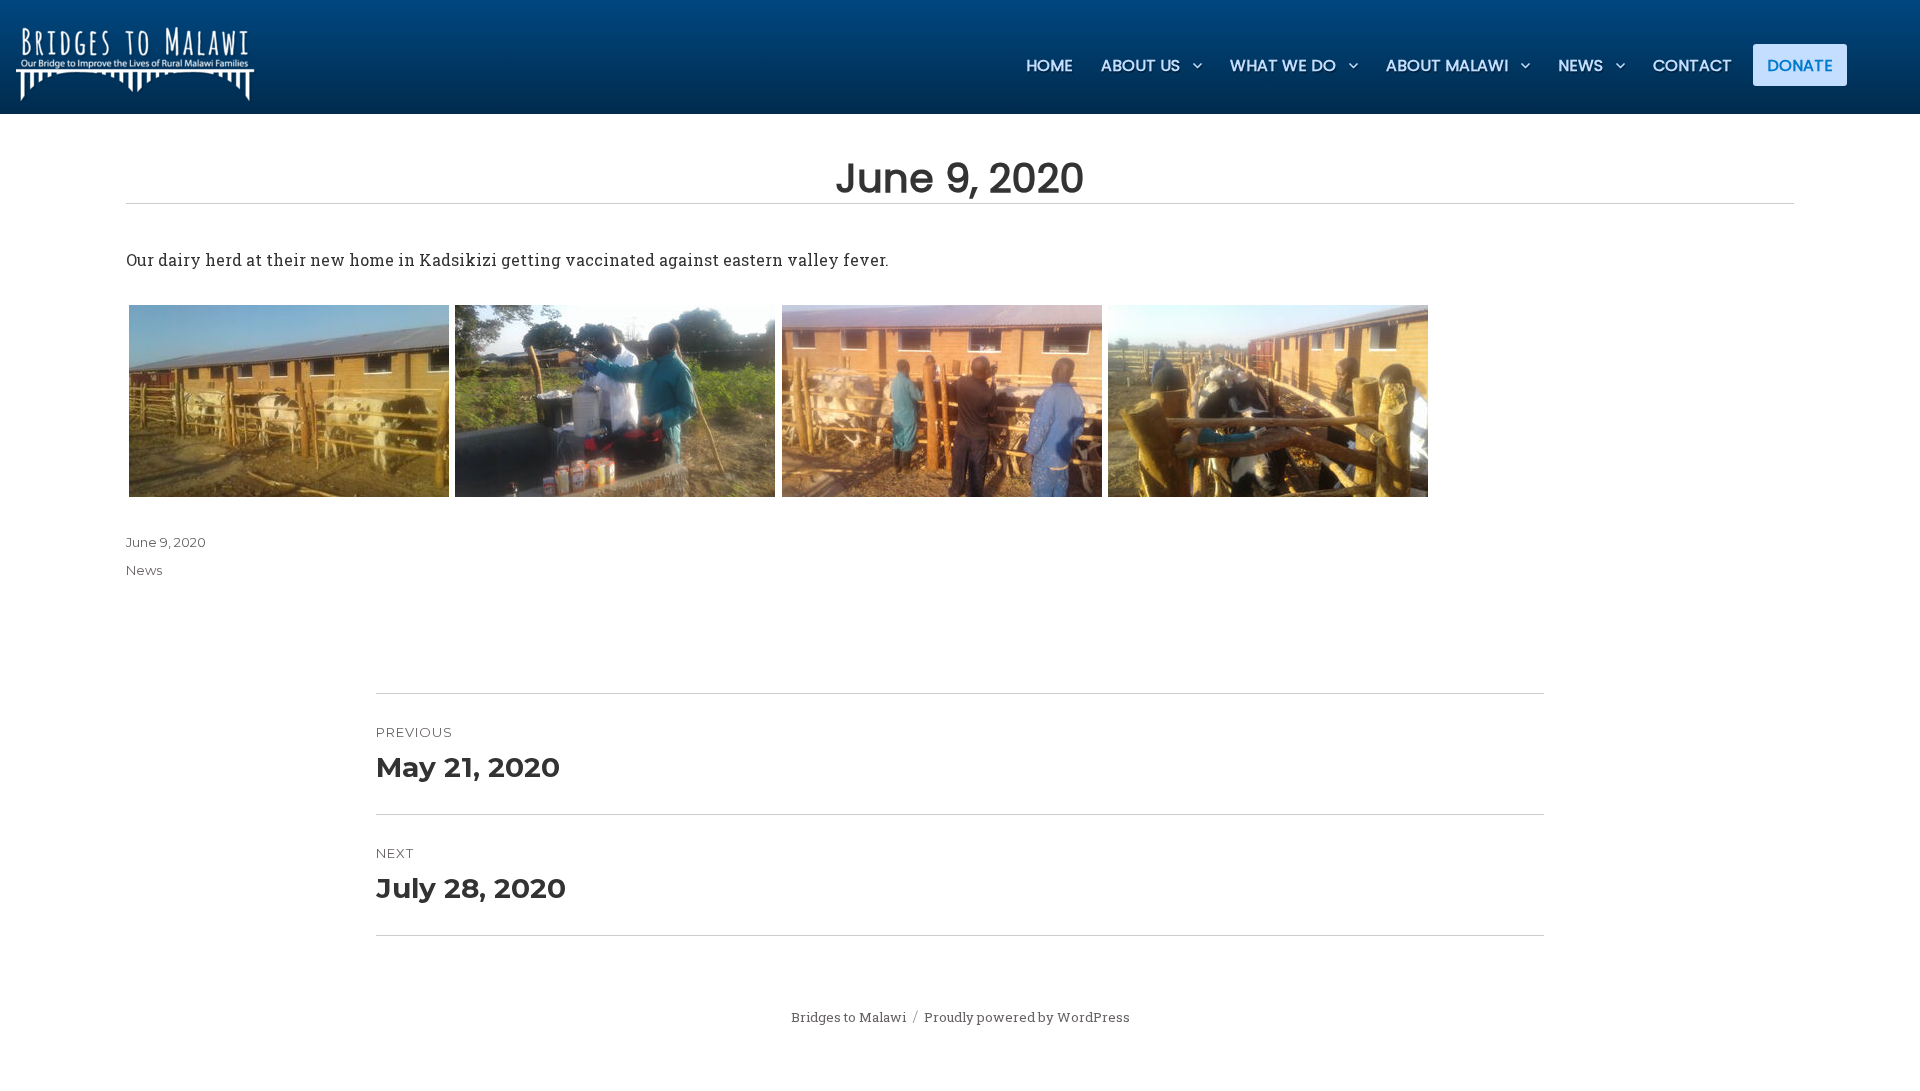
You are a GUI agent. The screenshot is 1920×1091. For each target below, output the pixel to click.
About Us (1140, 65)
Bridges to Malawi (848, 1017)
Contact (1692, 65)
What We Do (1283, 65)
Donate (1800, 65)
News (1580, 65)
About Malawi (1447, 65)
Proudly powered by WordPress (1027, 1017)
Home (1049, 65)
